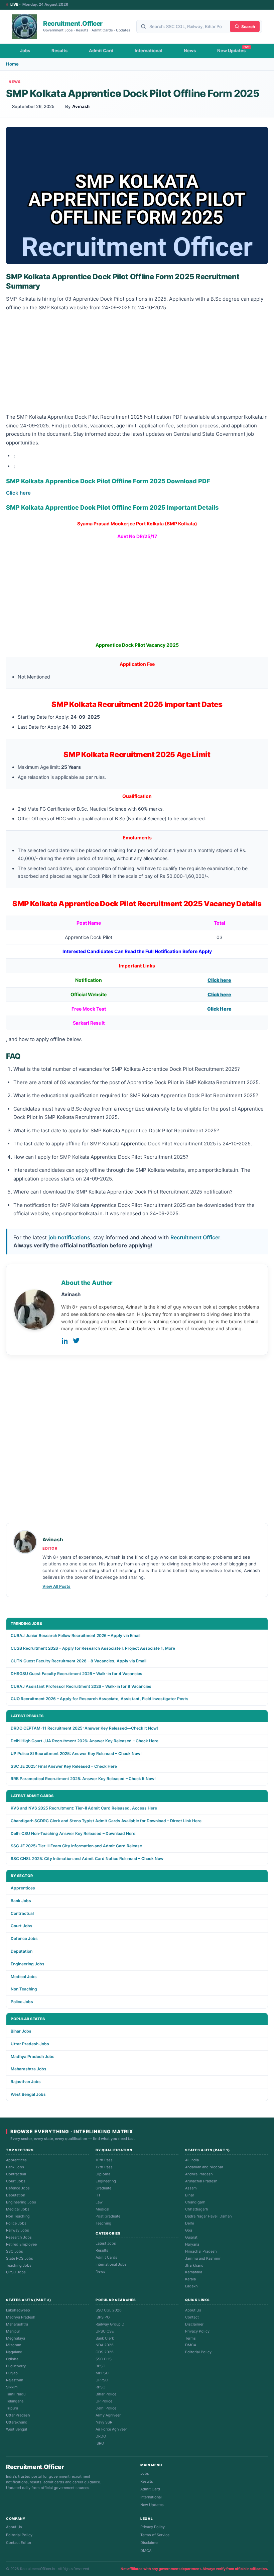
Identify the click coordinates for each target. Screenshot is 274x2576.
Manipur (13, 2331)
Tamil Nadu (16, 2394)
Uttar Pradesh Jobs (30, 2044)
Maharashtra (17, 2324)
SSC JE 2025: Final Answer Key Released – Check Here (64, 1766)
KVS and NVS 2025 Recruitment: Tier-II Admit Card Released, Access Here (84, 1808)
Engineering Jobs (28, 1964)
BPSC (100, 2366)
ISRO (100, 2443)
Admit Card (101, 50)
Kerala (190, 2279)
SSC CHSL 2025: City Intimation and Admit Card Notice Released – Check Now (87, 1859)
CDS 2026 (105, 2352)
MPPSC (102, 2373)
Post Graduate (108, 2216)
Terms (190, 2338)
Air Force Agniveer (111, 2429)
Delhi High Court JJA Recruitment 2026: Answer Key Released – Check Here (85, 1741)
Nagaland (14, 2352)
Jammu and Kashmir (203, 2258)
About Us (193, 2310)
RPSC (100, 2387)
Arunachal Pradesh (201, 2181)
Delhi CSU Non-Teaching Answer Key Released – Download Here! (74, 1833)
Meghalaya (16, 2338)
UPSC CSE (105, 2331)
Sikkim (12, 2387)
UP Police (104, 2401)
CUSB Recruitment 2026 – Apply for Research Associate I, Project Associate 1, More (93, 1648)
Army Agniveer (108, 2415)
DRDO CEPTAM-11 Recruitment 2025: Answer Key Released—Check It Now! (84, 1728)
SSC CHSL (105, 2359)
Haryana (192, 2244)
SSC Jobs (15, 2251)
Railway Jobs (18, 2230)
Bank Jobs (21, 1901)
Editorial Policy (198, 2352)
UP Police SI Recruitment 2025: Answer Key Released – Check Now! (76, 1754)
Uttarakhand (17, 2422)
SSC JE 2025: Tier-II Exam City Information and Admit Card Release (76, 1846)
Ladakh (191, 2286)
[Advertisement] (137, 363)
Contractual (22, 1913)
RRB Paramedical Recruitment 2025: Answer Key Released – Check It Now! (83, 1779)
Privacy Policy (197, 2331)
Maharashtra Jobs (29, 2069)
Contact (192, 2317)
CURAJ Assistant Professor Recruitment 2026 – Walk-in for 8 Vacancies (81, 1686)
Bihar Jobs (21, 2031)
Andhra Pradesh (199, 2174)
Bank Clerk (105, 2338)
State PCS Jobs (20, 2258)
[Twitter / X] (76, 1341)
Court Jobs (22, 1926)
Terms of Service (155, 2535)
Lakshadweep (18, 2310)
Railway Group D (110, 2324)
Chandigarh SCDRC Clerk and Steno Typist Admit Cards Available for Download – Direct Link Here (106, 1821)
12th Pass (104, 2167)
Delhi (190, 2223)
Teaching (103, 2223)
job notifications (69, 1237)
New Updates (231, 50)
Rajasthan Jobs (26, 2082)
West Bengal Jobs (28, 2094)
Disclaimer (194, 2324)
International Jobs (111, 2264)
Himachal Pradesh (201, 2251)
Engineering (106, 2181)
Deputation (22, 1951)
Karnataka (194, 2272)
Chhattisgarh (197, 2209)
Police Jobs (22, 2002)
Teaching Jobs (19, 2265)
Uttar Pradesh (18, 2415)
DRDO (101, 2436)
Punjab (12, 2373)
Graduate (103, 2188)
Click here (18, 493)
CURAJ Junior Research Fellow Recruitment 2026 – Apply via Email (76, 1635)
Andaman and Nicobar (204, 2167)
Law (99, 2202)
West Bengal (17, 2429)
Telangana (15, 2401)
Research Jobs (19, 2237)
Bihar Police (106, 2394)
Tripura (12, 2408)
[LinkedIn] (65, 1341)
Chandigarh (195, 2202)
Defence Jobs (24, 1938)
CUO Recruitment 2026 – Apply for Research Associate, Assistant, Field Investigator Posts (100, 1699)
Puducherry (16, 2366)
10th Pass (104, 2160)
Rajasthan (15, 2380)
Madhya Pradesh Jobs (33, 2056)
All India (192, 2160)
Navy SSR (104, 2422)
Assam (191, 2188)
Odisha (12, 2359)
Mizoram (14, 2345)
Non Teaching (24, 1989)
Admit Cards (106, 2257)
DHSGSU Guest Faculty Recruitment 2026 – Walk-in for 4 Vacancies (77, 1674)
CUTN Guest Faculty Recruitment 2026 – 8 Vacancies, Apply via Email (79, 1661)
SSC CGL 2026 (109, 2310)
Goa (189, 2230)
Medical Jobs (24, 1977)
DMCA (191, 2345)
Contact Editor (19, 2543)
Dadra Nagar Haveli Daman (208, 2216)
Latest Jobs (106, 2243)
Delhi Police (106, 2408)
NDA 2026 (105, 2345)
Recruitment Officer (195, 1237)
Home (12, 64)
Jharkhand (194, 2265)
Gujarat (191, 2237)
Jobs (25, 50)
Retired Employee (21, 2244)
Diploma (103, 2174)
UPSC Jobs (16, 2272)
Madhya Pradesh (21, 2317)
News (190, 50)
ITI (98, 2195)
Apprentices (23, 1888)
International (149, 50)
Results (59, 50)
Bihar (190, 2195)
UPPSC (102, 2380)
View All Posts (56, 1586)
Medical (102, 2209)
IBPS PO (103, 2317)
